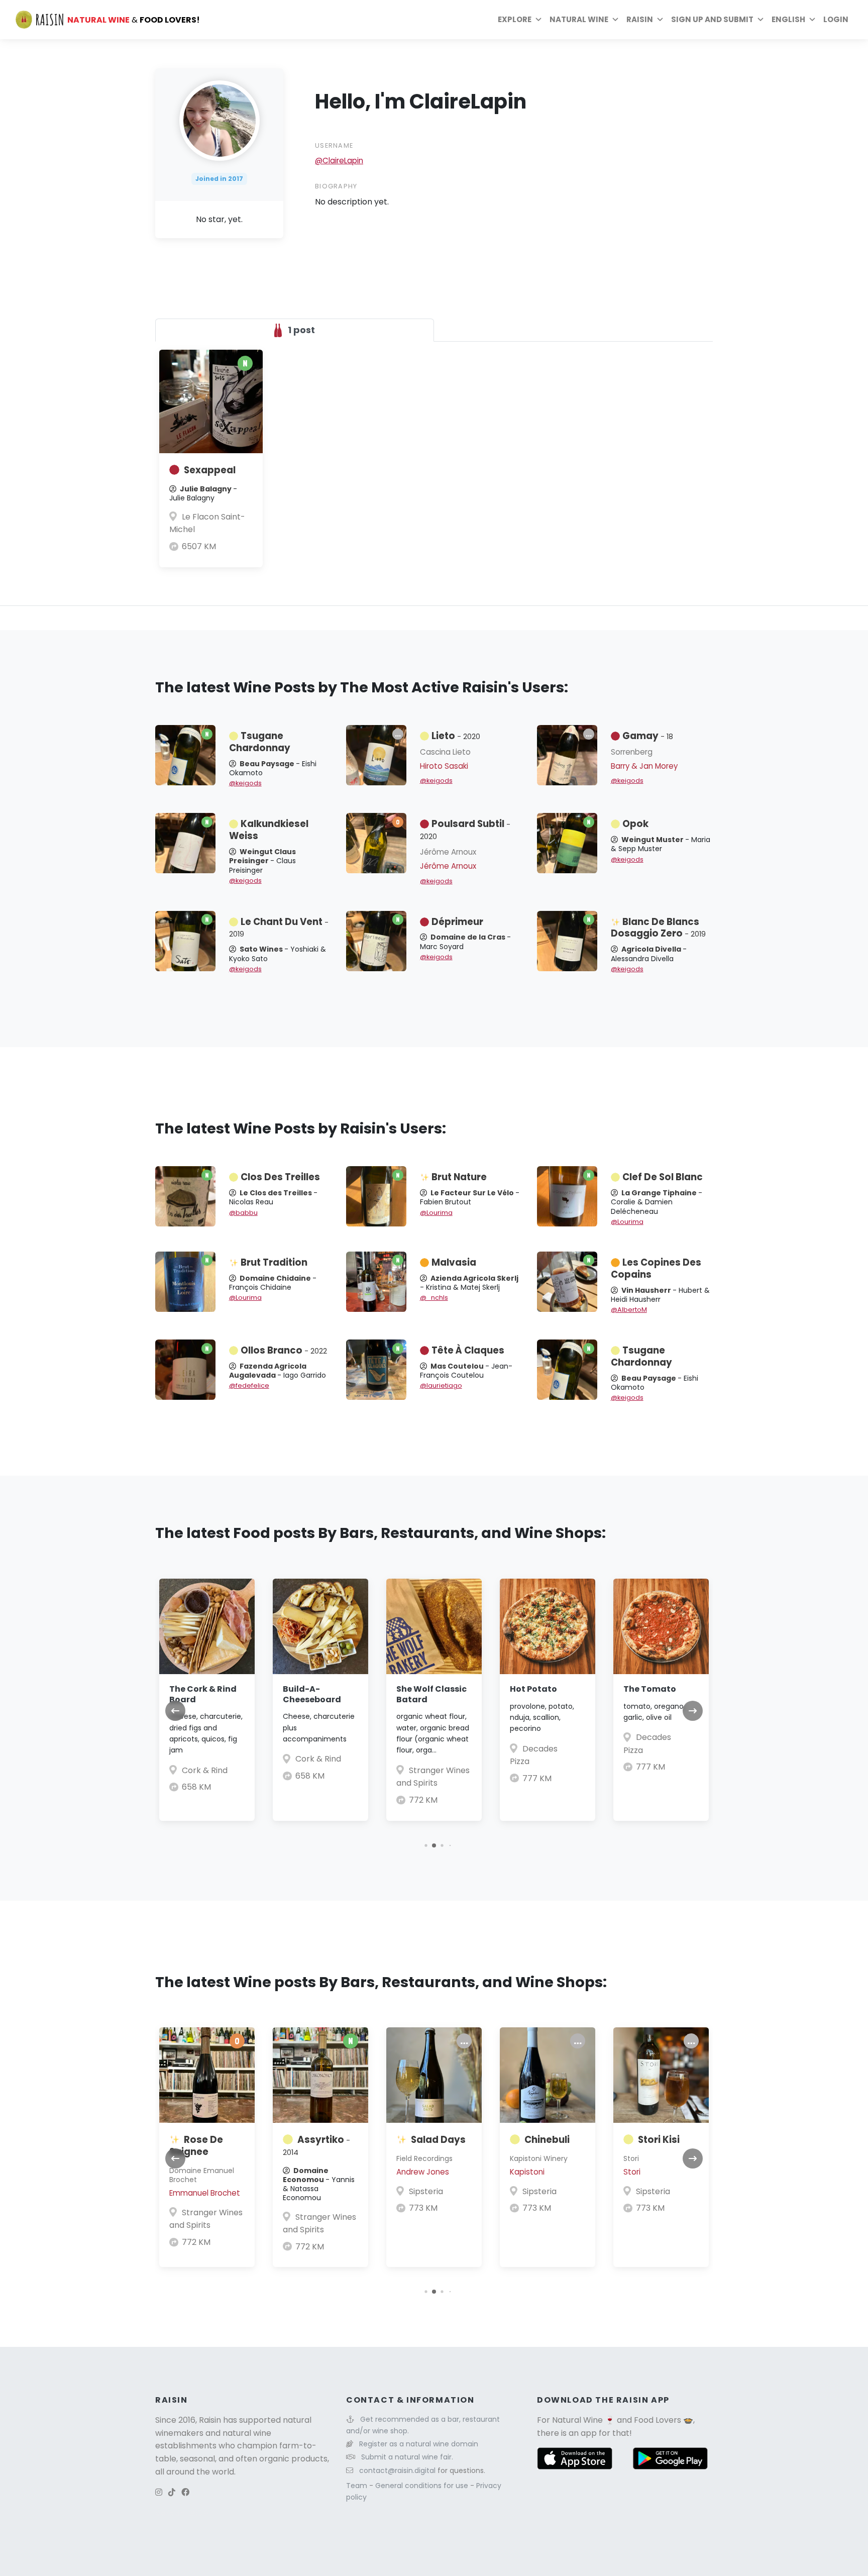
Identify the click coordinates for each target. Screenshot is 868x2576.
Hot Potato (533, 1689)
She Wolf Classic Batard (431, 1694)
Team (358, 2486)
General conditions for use (423, 2486)
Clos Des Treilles (280, 1177)
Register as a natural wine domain (419, 2444)
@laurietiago (441, 1385)
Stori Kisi (659, 2140)
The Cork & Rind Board (203, 1694)
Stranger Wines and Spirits (206, 2219)
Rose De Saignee (196, 2146)
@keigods (245, 783)
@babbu (243, 1213)
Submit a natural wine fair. (407, 2457)
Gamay (648, 736)
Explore (515, 19)
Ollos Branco (284, 1350)
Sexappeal (210, 470)
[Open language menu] (812, 20)
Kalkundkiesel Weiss (269, 830)
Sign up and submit (712, 19)
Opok (635, 824)
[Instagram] (159, 2492)
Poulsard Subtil (465, 830)
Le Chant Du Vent (279, 928)
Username (334, 145)
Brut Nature (459, 1177)
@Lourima (436, 1213)
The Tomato (650, 1689)
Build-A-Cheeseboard (312, 1694)
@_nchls (434, 1298)
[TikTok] (172, 2492)
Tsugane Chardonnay (260, 742)
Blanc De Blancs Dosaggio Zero (658, 928)
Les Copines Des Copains (656, 1268)
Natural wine (579, 19)
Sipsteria (426, 2191)
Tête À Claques (468, 1350)
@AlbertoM (629, 1310)
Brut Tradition (274, 1262)
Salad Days (438, 2140)
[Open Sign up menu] (761, 20)
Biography (336, 186)
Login (836, 19)
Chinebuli (547, 2140)
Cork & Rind (205, 1770)
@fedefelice (249, 1385)
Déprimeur (457, 922)
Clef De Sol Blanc (663, 1177)
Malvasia (454, 1262)
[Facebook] (185, 2492)
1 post (300, 330)
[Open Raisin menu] (660, 20)
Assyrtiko (316, 2145)
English (788, 19)
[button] (426, 1845)
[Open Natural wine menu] (615, 20)
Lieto (456, 736)
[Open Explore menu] (538, 20)
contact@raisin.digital (397, 2470)
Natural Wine (577, 2420)
